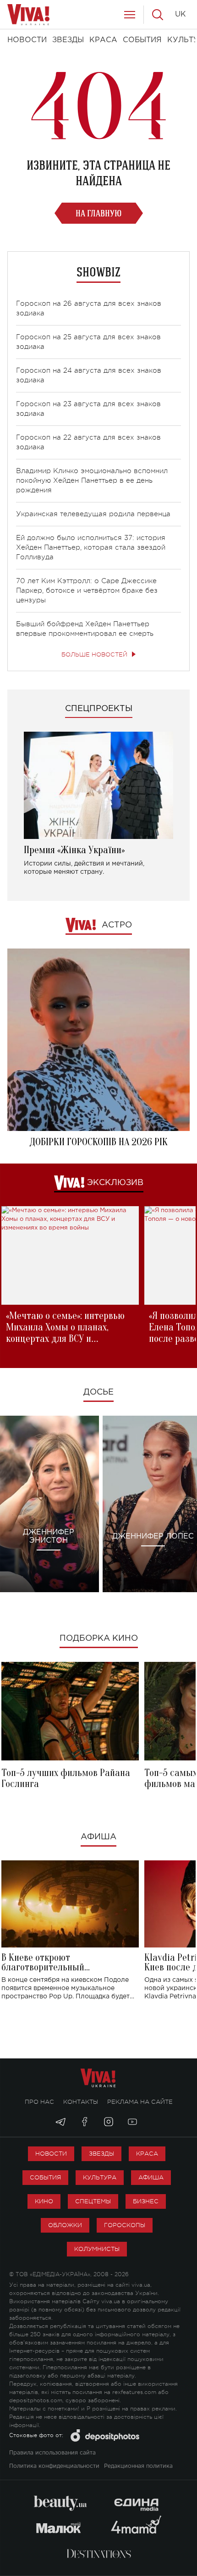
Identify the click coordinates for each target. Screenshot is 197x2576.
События (45, 2177)
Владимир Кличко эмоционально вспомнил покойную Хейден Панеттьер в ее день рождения (92, 481)
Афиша (98, 1837)
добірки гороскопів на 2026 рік (98, 1142)
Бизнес (146, 2201)
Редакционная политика (138, 2466)
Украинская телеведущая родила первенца (93, 514)
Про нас (39, 2102)
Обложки (65, 2225)
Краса (147, 2154)
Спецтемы (93, 2201)
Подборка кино (99, 1638)
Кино (44, 2201)
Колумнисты (97, 2249)
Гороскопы (125, 2225)
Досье (98, 1392)
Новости (51, 2154)
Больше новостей (94, 654)
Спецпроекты (99, 709)
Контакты (81, 2102)
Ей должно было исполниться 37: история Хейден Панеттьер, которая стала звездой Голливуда (91, 548)
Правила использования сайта (52, 2453)
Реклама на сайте (140, 2102)
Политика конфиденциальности (54, 2466)
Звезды (101, 2154)
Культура (100, 2177)
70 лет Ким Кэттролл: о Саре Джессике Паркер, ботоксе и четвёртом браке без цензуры (87, 591)
